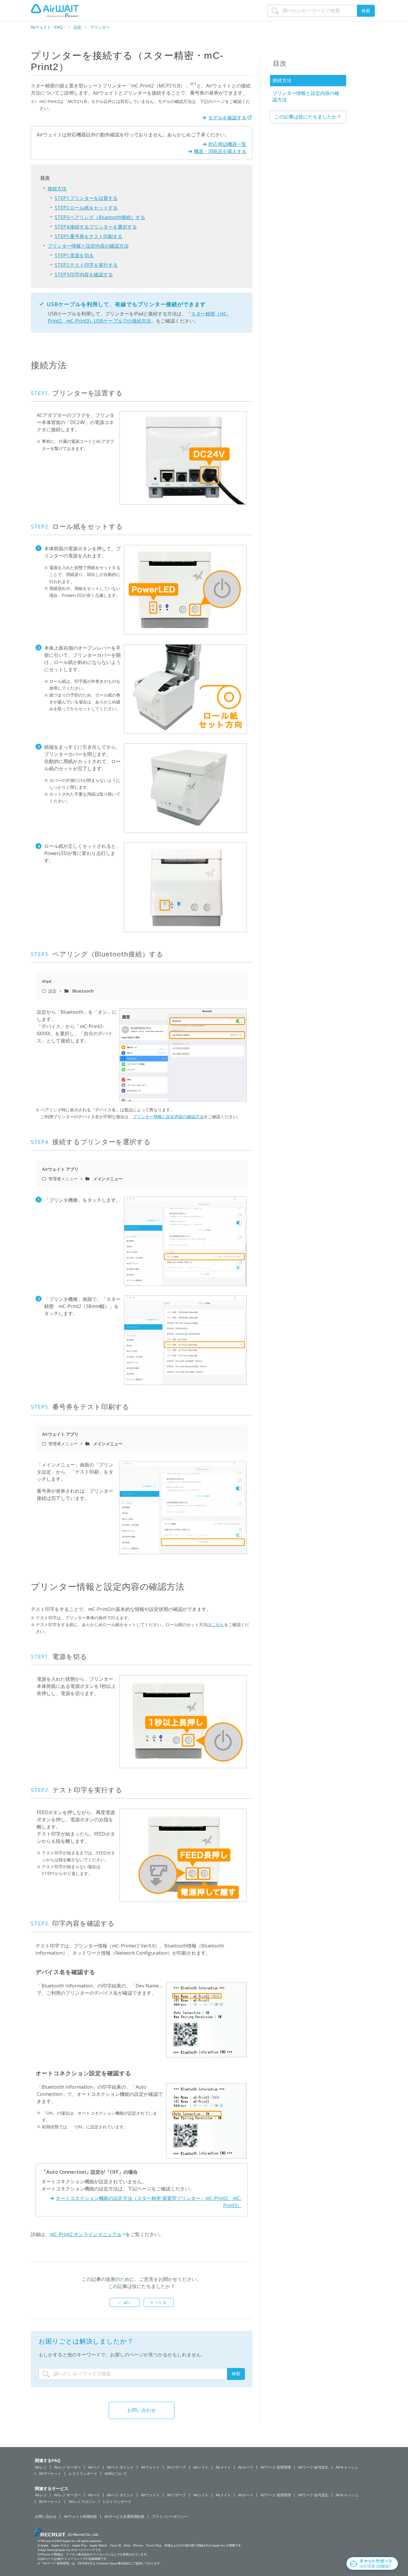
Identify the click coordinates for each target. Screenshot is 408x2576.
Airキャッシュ (347, 2467)
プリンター (100, 27)
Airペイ (94, 2467)
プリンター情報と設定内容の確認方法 (88, 246)
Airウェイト (150, 2467)
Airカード (246, 2467)
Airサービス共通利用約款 (124, 2517)
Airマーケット (50, 2474)
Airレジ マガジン (82, 2502)
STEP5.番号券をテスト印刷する (89, 236)
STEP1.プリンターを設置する (86, 198)
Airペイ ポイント (120, 2467)
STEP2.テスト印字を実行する (86, 265)
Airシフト (201, 2467)
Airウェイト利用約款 (80, 2517)
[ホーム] (55, 10)
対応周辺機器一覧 (227, 144)
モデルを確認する (227, 118)
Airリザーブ (176, 2467)
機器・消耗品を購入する (220, 151)
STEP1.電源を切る (74, 255)
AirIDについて (116, 2474)
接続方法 (57, 189)
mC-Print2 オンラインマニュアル (86, 2234)
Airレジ (41, 2467)
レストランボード (83, 2474)
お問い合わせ (142, 2410)
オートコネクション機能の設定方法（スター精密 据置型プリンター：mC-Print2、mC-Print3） (149, 2202)
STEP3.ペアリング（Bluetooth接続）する (100, 217)
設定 (78, 27)
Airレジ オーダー (68, 2467)
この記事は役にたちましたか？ (308, 117)
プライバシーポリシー (170, 2517)
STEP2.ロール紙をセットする (86, 208)
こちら (218, 1624)
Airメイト (223, 2467)
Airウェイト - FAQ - (48, 27)
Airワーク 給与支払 (313, 2467)
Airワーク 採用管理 (276, 2467)
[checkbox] (125, 2302)
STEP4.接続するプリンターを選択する (96, 227)
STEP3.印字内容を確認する (84, 275)
